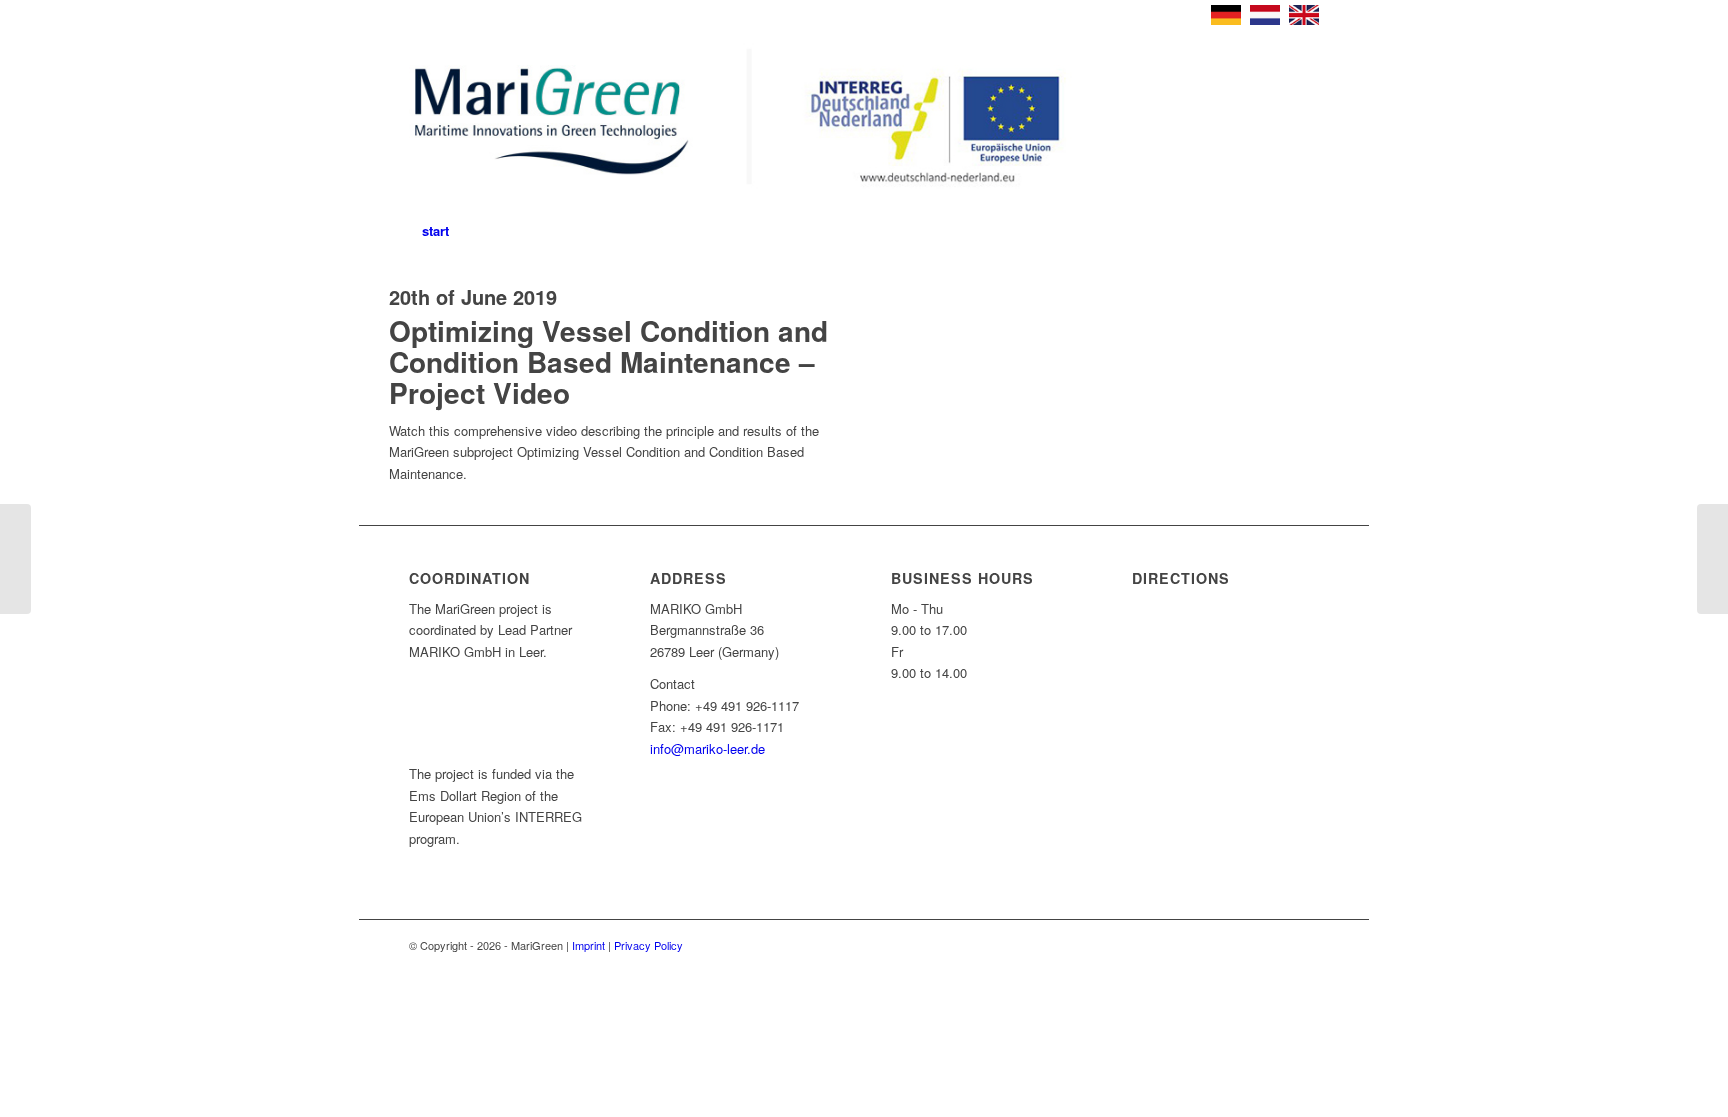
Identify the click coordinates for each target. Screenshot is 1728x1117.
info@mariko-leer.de (707, 748)
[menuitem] (435, 231)
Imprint (588, 945)
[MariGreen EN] (750, 121)
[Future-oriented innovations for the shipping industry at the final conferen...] (15, 559)
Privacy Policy (648, 945)
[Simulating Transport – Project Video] (1712, 559)
